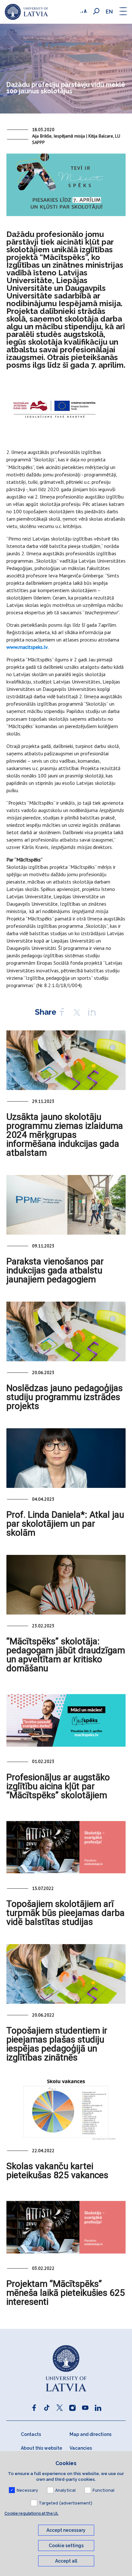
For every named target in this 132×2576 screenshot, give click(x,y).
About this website (41, 2448)
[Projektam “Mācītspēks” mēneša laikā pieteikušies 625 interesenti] (66, 2227)
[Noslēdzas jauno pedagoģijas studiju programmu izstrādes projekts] (66, 1331)
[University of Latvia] (26, 12)
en (109, 12)
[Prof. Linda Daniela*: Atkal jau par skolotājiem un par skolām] (66, 1458)
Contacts (31, 2434)
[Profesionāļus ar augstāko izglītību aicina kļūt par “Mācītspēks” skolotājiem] (66, 1720)
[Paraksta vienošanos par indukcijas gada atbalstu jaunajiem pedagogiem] (66, 1205)
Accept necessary (66, 2530)
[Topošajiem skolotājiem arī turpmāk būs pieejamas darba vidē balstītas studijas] (66, 1847)
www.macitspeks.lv (27, 647)
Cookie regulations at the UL (31, 2513)
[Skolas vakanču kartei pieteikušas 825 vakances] (66, 2110)
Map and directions (91, 2434)
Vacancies (81, 2448)
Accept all (66, 2561)
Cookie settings (66, 2546)
